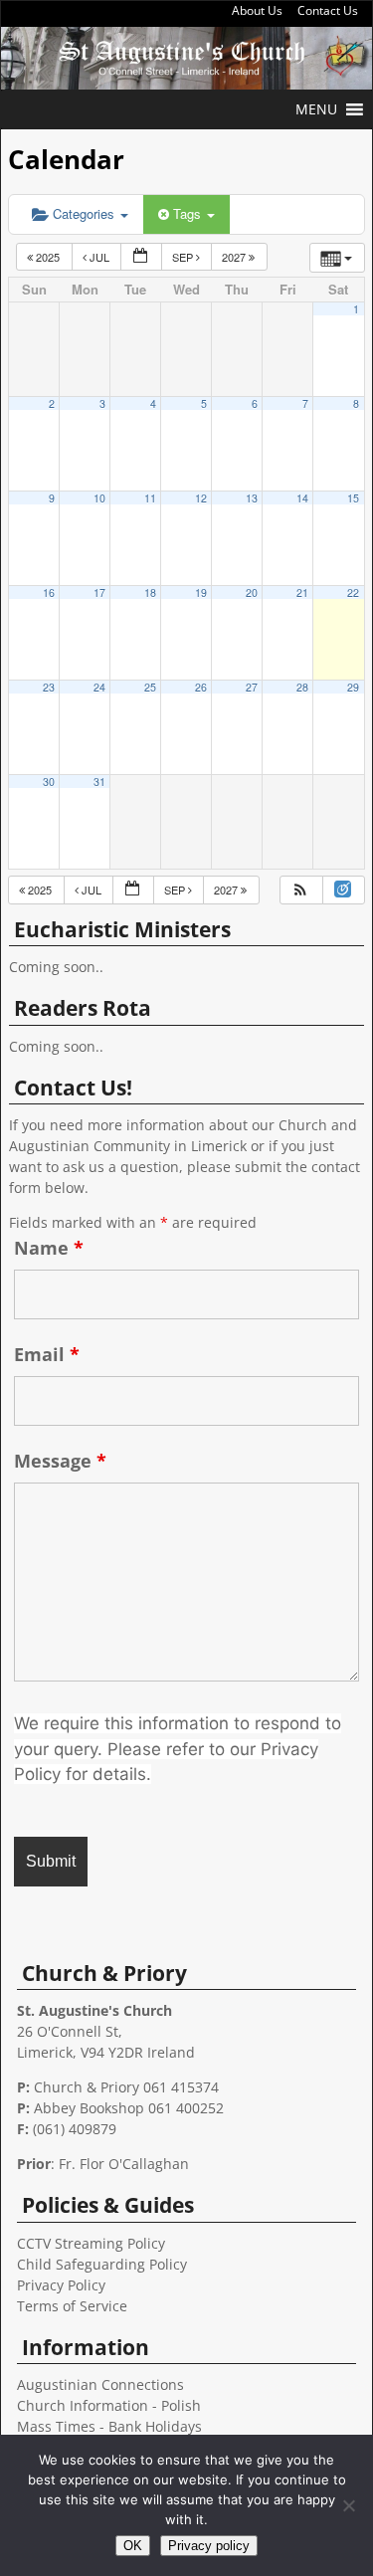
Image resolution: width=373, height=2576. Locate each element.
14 (302, 498)
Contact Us (328, 10)
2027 (235, 257)
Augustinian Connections (100, 2384)
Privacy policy (209, 2546)
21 (302, 593)
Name (49, 1248)
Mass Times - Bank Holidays (109, 2426)
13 (252, 498)
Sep (184, 257)
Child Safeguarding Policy (102, 2264)
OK (133, 2546)
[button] (316, 109)
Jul (99, 257)
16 (49, 593)
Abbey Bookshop (89, 2108)
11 (150, 498)
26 (201, 687)
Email (47, 1354)
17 (99, 593)
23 (49, 687)
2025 (48, 257)
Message (60, 1461)
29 (353, 687)
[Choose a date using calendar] (141, 257)
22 (353, 593)
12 (201, 498)
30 (49, 782)
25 (150, 687)
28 (302, 687)
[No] (348, 2505)
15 (353, 498)
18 (150, 593)
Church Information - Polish (109, 2405)
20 (252, 593)
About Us (257, 10)
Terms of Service (72, 2306)
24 (99, 687)
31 (99, 782)
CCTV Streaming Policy (91, 2243)
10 (99, 498)
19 (201, 593)
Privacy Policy (61, 2285)
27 (252, 687)
